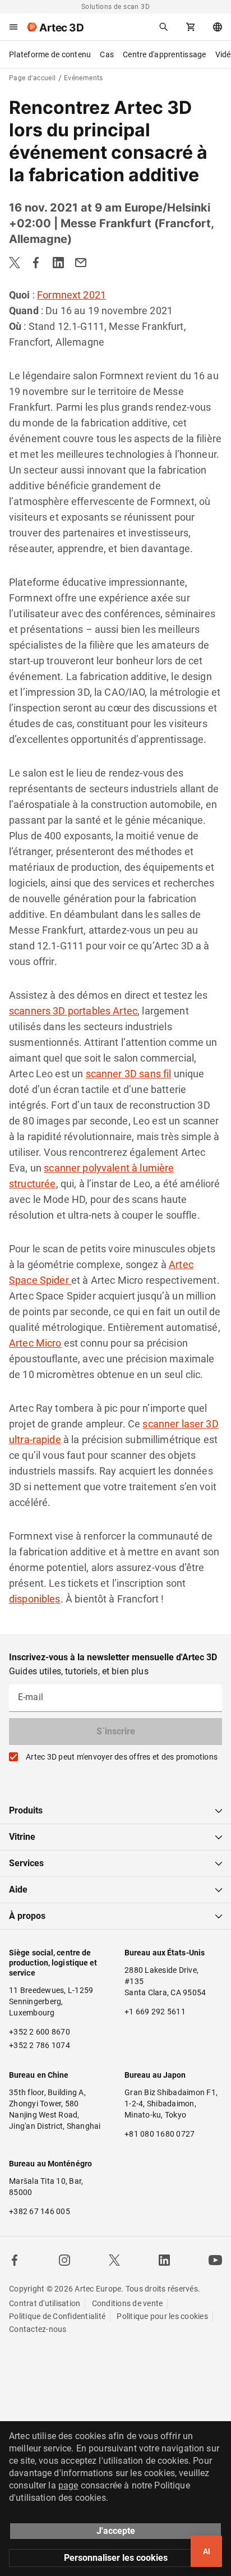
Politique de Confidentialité (57, 2316)
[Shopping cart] (191, 27)
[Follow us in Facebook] (15, 2260)
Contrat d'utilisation (45, 2303)
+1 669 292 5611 (155, 2012)
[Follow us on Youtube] (215, 2260)
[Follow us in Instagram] (64, 2260)
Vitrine (22, 1837)
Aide (18, 1889)
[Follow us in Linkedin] (164, 2260)
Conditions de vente (128, 2303)
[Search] (164, 27)
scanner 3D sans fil (129, 1074)
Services (26, 1863)
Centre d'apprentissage (165, 54)
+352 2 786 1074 (40, 2045)
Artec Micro (35, 1343)
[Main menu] (13, 27)
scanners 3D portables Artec (73, 1011)
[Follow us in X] (114, 2260)
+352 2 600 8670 (40, 2032)
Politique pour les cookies (162, 2316)
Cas (107, 54)
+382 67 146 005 (40, 2211)
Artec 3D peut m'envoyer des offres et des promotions (122, 1757)
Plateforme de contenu (50, 54)
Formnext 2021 (71, 295)
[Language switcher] (218, 27)
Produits (26, 1810)
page (68, 2485)
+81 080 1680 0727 (160, 2134)
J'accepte (116, 2531)
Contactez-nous (38, 2329)
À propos (27, 1916)
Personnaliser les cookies (116, 2558)
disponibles (35, 1599)
